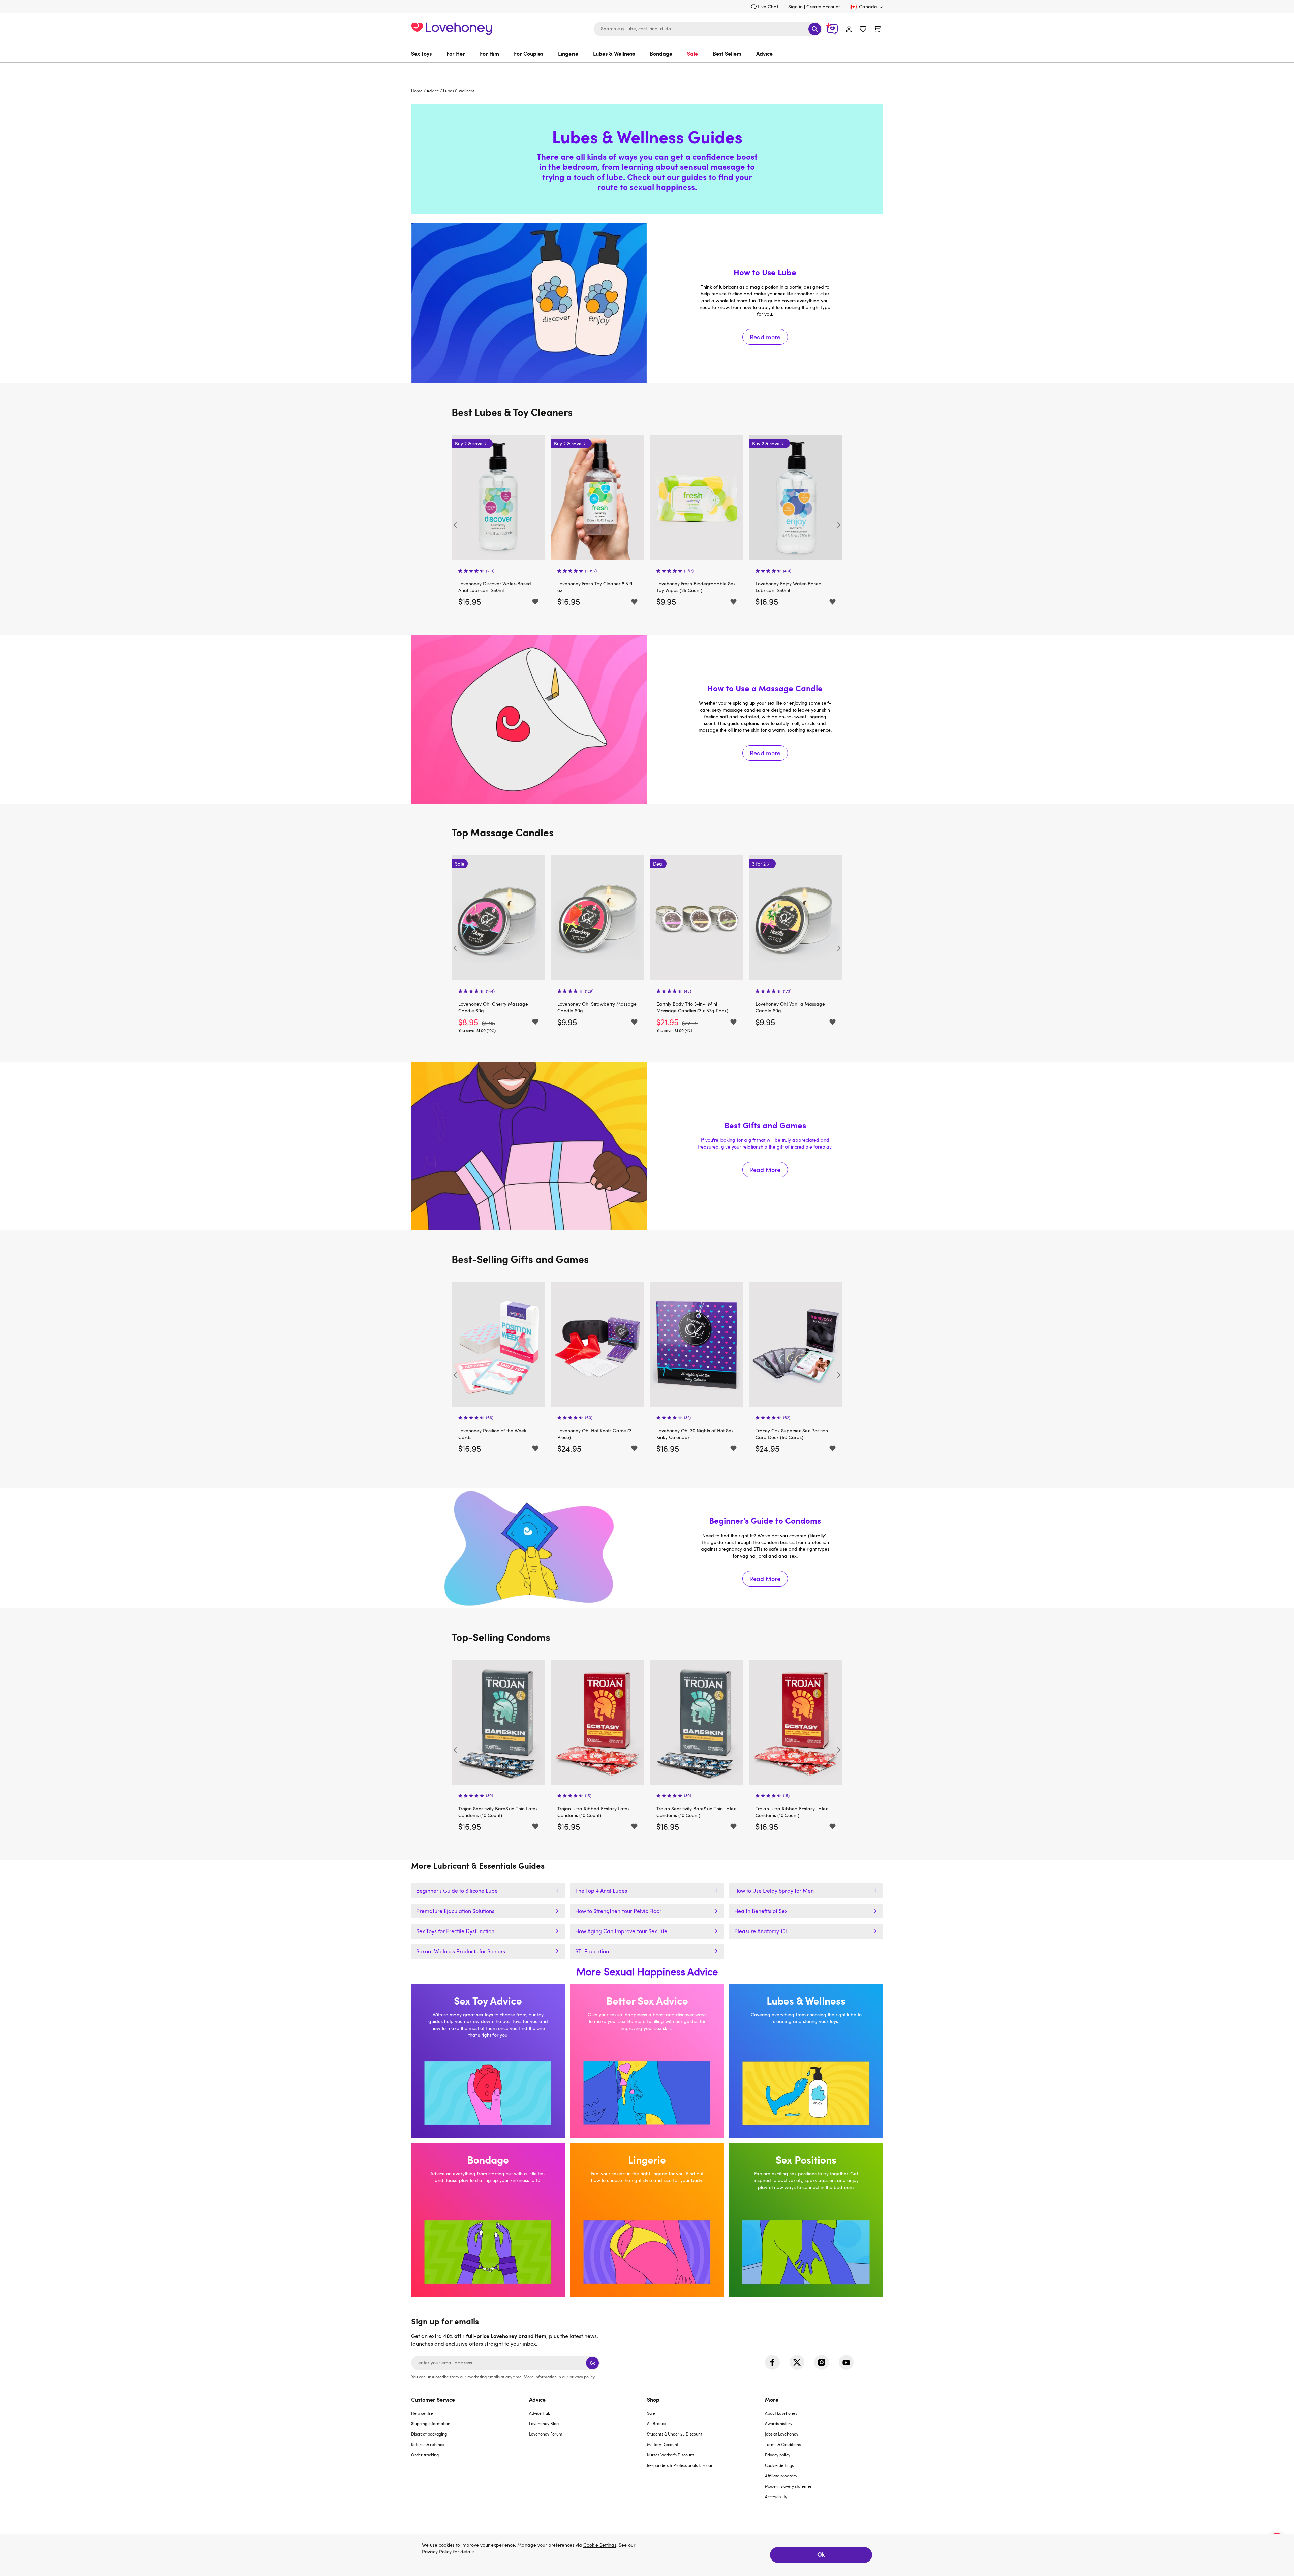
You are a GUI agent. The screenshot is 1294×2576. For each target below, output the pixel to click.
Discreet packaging (429, 2434)
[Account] (849, 29)
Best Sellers (727, 53)
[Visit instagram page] (822, 2362)
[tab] (470, 2452)
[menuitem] (425, 53)
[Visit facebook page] (772, 2362)
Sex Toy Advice (488, 2061)
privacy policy (582, 2377)
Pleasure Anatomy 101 (761, 1931)
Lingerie (568, 53)
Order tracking (425, 2455)
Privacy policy (778, 2455)
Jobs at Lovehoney (782, 2434)
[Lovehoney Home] (452, 28)
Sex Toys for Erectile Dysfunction (455, 1931)
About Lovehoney (781, 2413)
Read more (647, 303)
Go (593, 2363)
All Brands (656, 2423)
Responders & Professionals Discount (681, 2465)
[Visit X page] (797, 2362)
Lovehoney (647, 70)
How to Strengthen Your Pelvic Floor (618, 1911)
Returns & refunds (428, 2444)
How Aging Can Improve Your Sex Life (621, 1931)
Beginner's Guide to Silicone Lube (457, 1891)
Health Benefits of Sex (761, 1911)
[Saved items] (535, 602)
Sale (692, 53)
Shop (653, 2399)
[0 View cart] (877, 30)
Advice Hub (540, 2413)
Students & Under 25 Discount (674, 2434)
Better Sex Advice (647, 2061)
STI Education (592, 1951)
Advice (764, 53)
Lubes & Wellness (614, 53)
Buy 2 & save (469, 444)
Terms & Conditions (783, 2444)
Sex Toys (421, 53)
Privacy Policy (437, 2552)
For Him (489, 53)
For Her (456, 53)
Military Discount (663, 2444)
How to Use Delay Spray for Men (774, 1891)
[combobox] (708, 29)
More (772, 2399)
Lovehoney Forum (546, 2434)
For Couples (529, 53)
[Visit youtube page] (846, 2362)
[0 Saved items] (863, 30)
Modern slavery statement (789, 2486)
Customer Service (433, 2399)
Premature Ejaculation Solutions (455, 1911)
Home (417, 91)
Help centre (422, 2413)
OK (821, 2554)
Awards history (779, 2423)
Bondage (661, 53)
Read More (647, 1146)
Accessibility (776, 2496)
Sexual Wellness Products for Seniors (461, 1951)
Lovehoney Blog (544, 2423)
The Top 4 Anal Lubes (601, 1891)
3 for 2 (660, 864)
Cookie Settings (779, 2465)
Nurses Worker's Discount (670, 2455)
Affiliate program (781, 2476)
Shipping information (431, 2423)
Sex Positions (806, 2220)
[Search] (815, 29)
